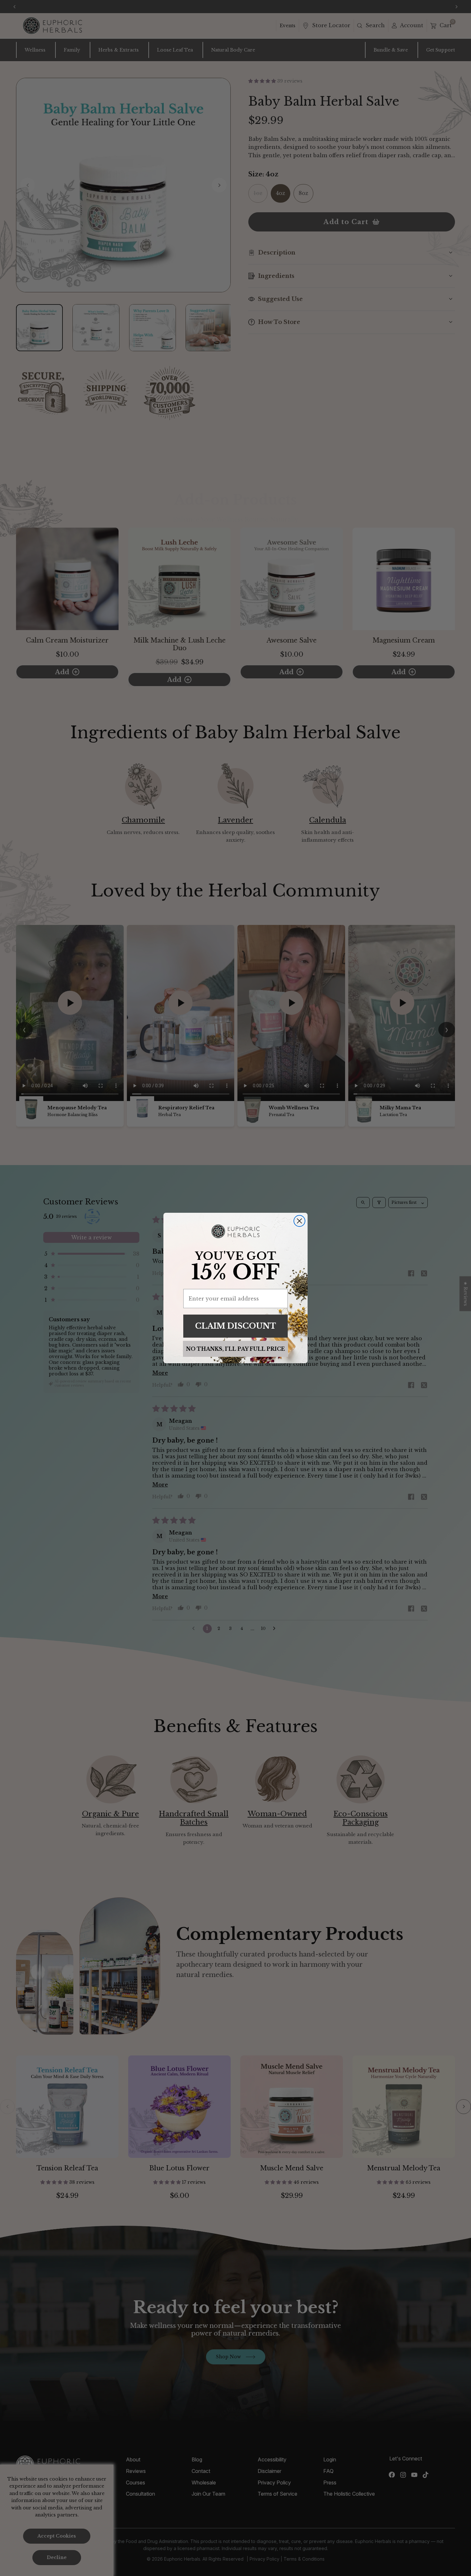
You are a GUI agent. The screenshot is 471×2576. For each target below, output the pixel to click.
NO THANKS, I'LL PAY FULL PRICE (235, 1349)
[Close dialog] (299, 1221)
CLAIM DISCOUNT (236, 1326)
